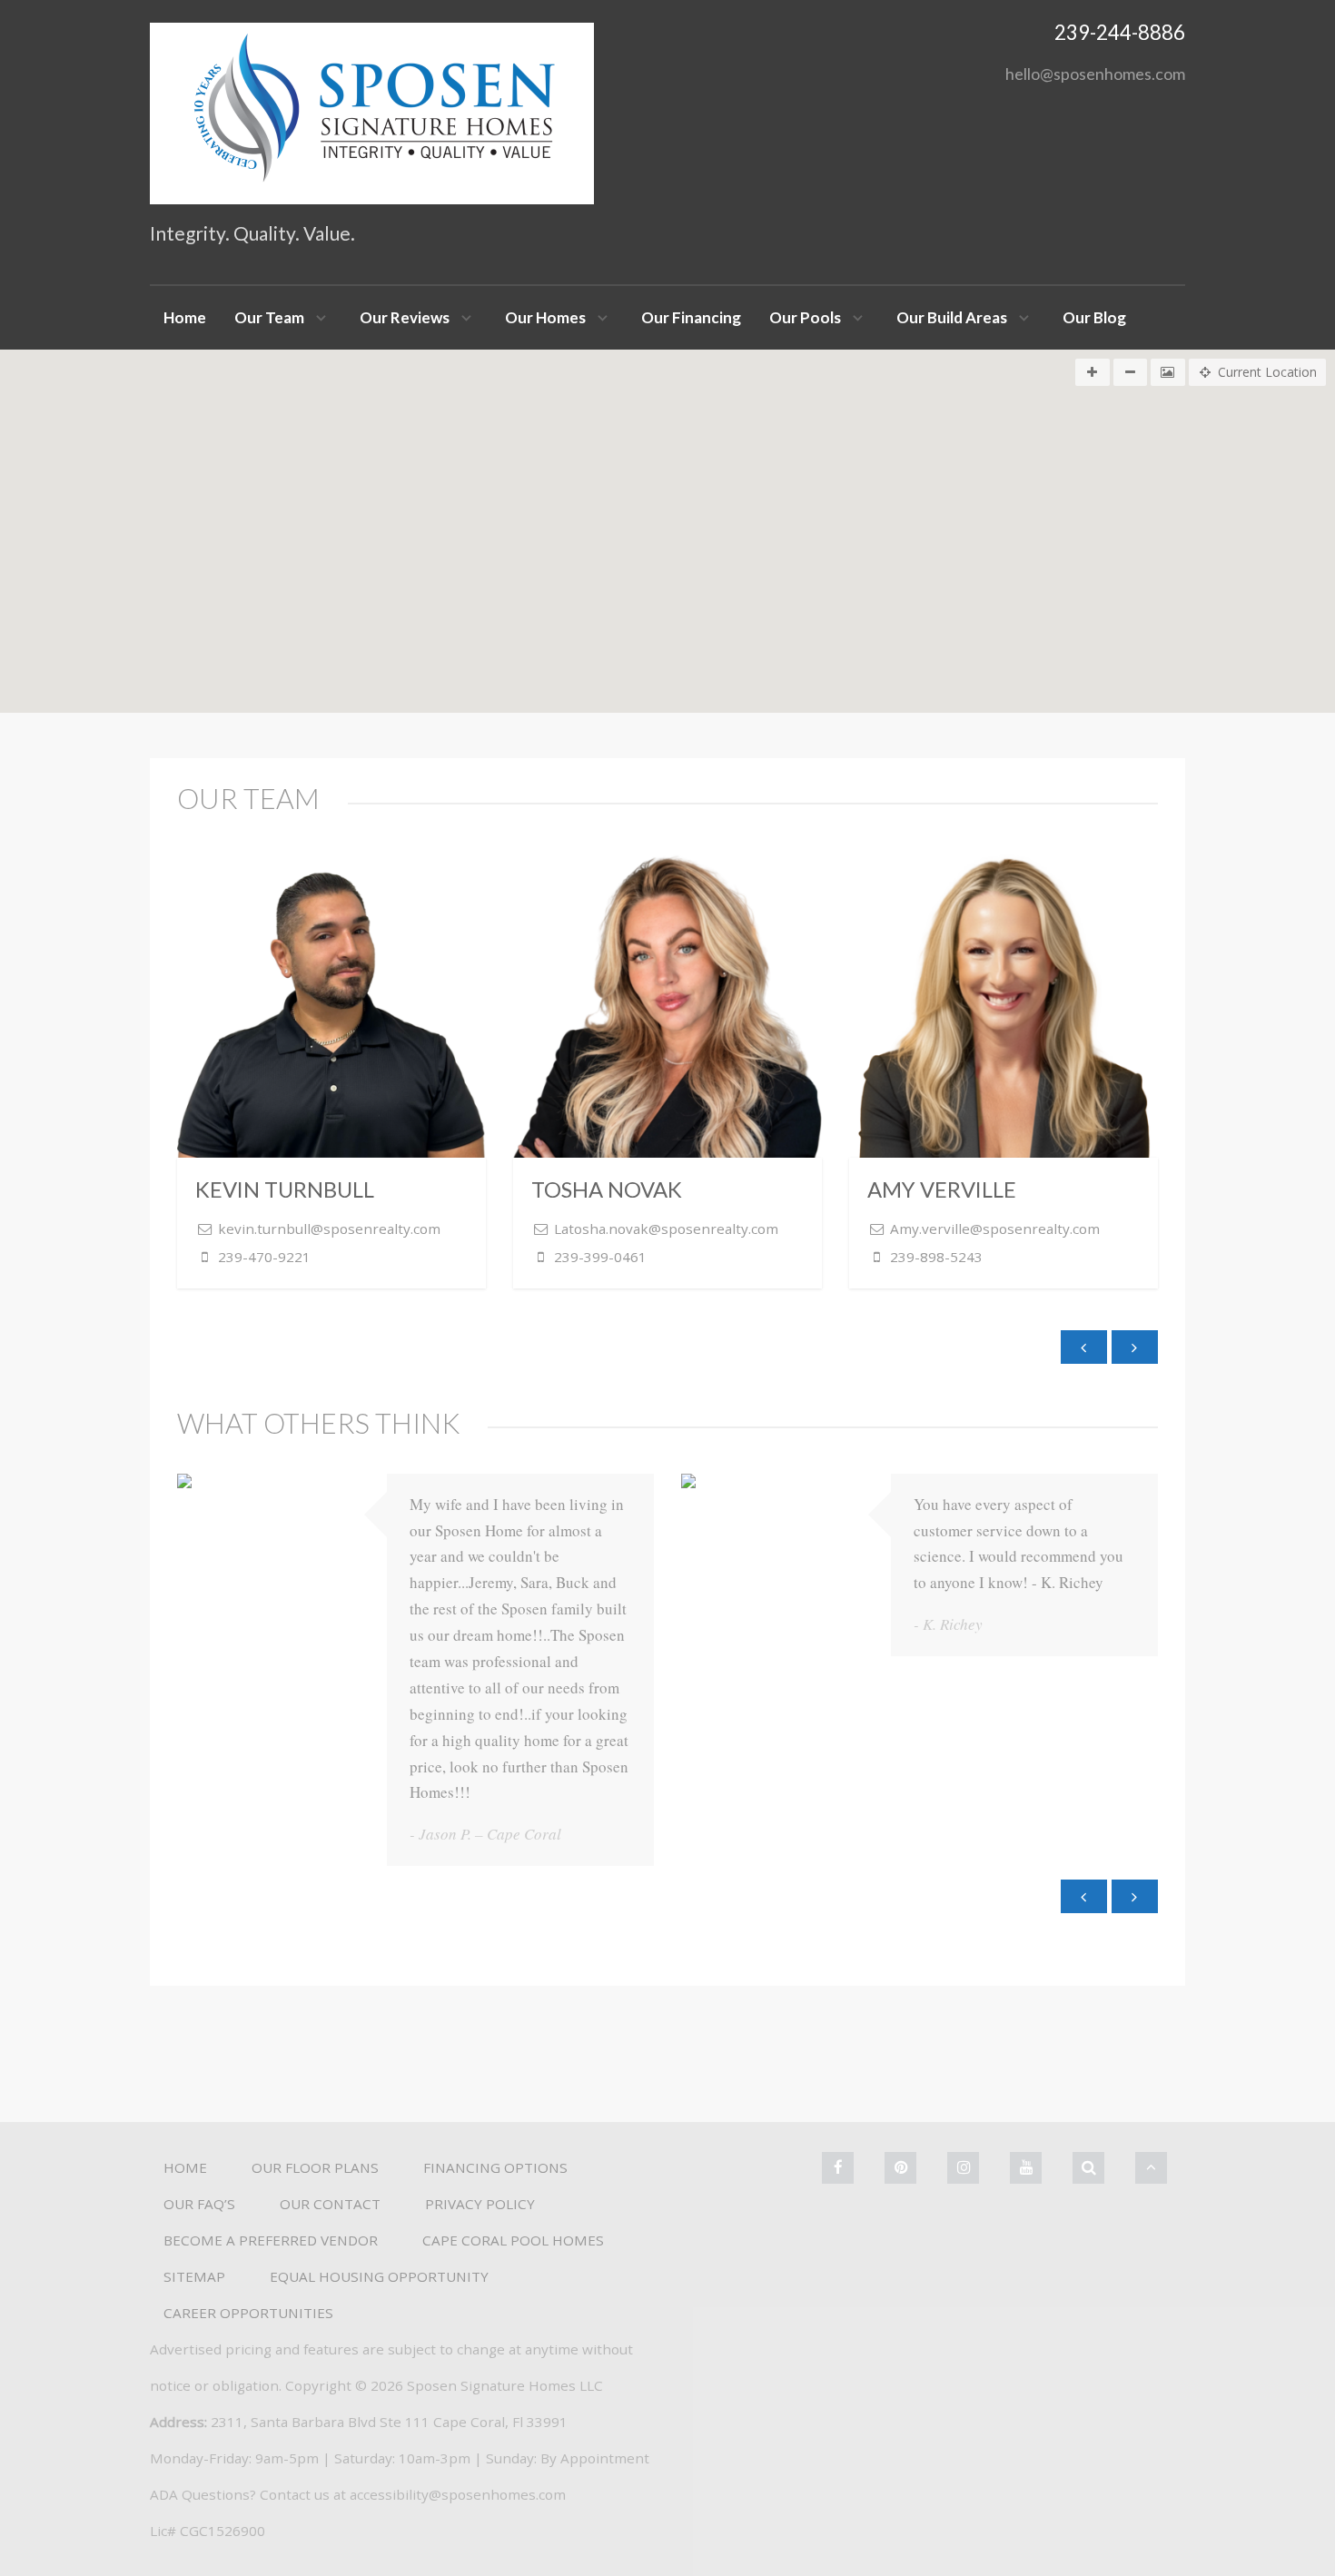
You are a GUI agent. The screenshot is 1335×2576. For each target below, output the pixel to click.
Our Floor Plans (315, 2167)
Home (185, 317)
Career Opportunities (248, 2313)
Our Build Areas (952, 317)
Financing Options (495, 2167)
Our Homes (545, 317)
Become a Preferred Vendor (271, 2240)
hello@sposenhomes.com (1095, 74)
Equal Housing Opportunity (379, 2276)
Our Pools (805, 317)
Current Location (1267, 372)
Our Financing (691, 317)
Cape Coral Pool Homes (513, 2240)
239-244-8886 (1120, 32)
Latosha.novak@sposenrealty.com (666, 1229)
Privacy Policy (480, 2204)
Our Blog (1094, 317)
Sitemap (194, 2276)
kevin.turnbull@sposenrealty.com (329, 1229)
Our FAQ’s (199, 2204)
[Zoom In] (1093, 372)
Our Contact (330, 2204)
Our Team (269, 317)
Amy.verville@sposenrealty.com (995, 1229)
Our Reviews (405, 317)
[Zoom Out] (1131, 372)
